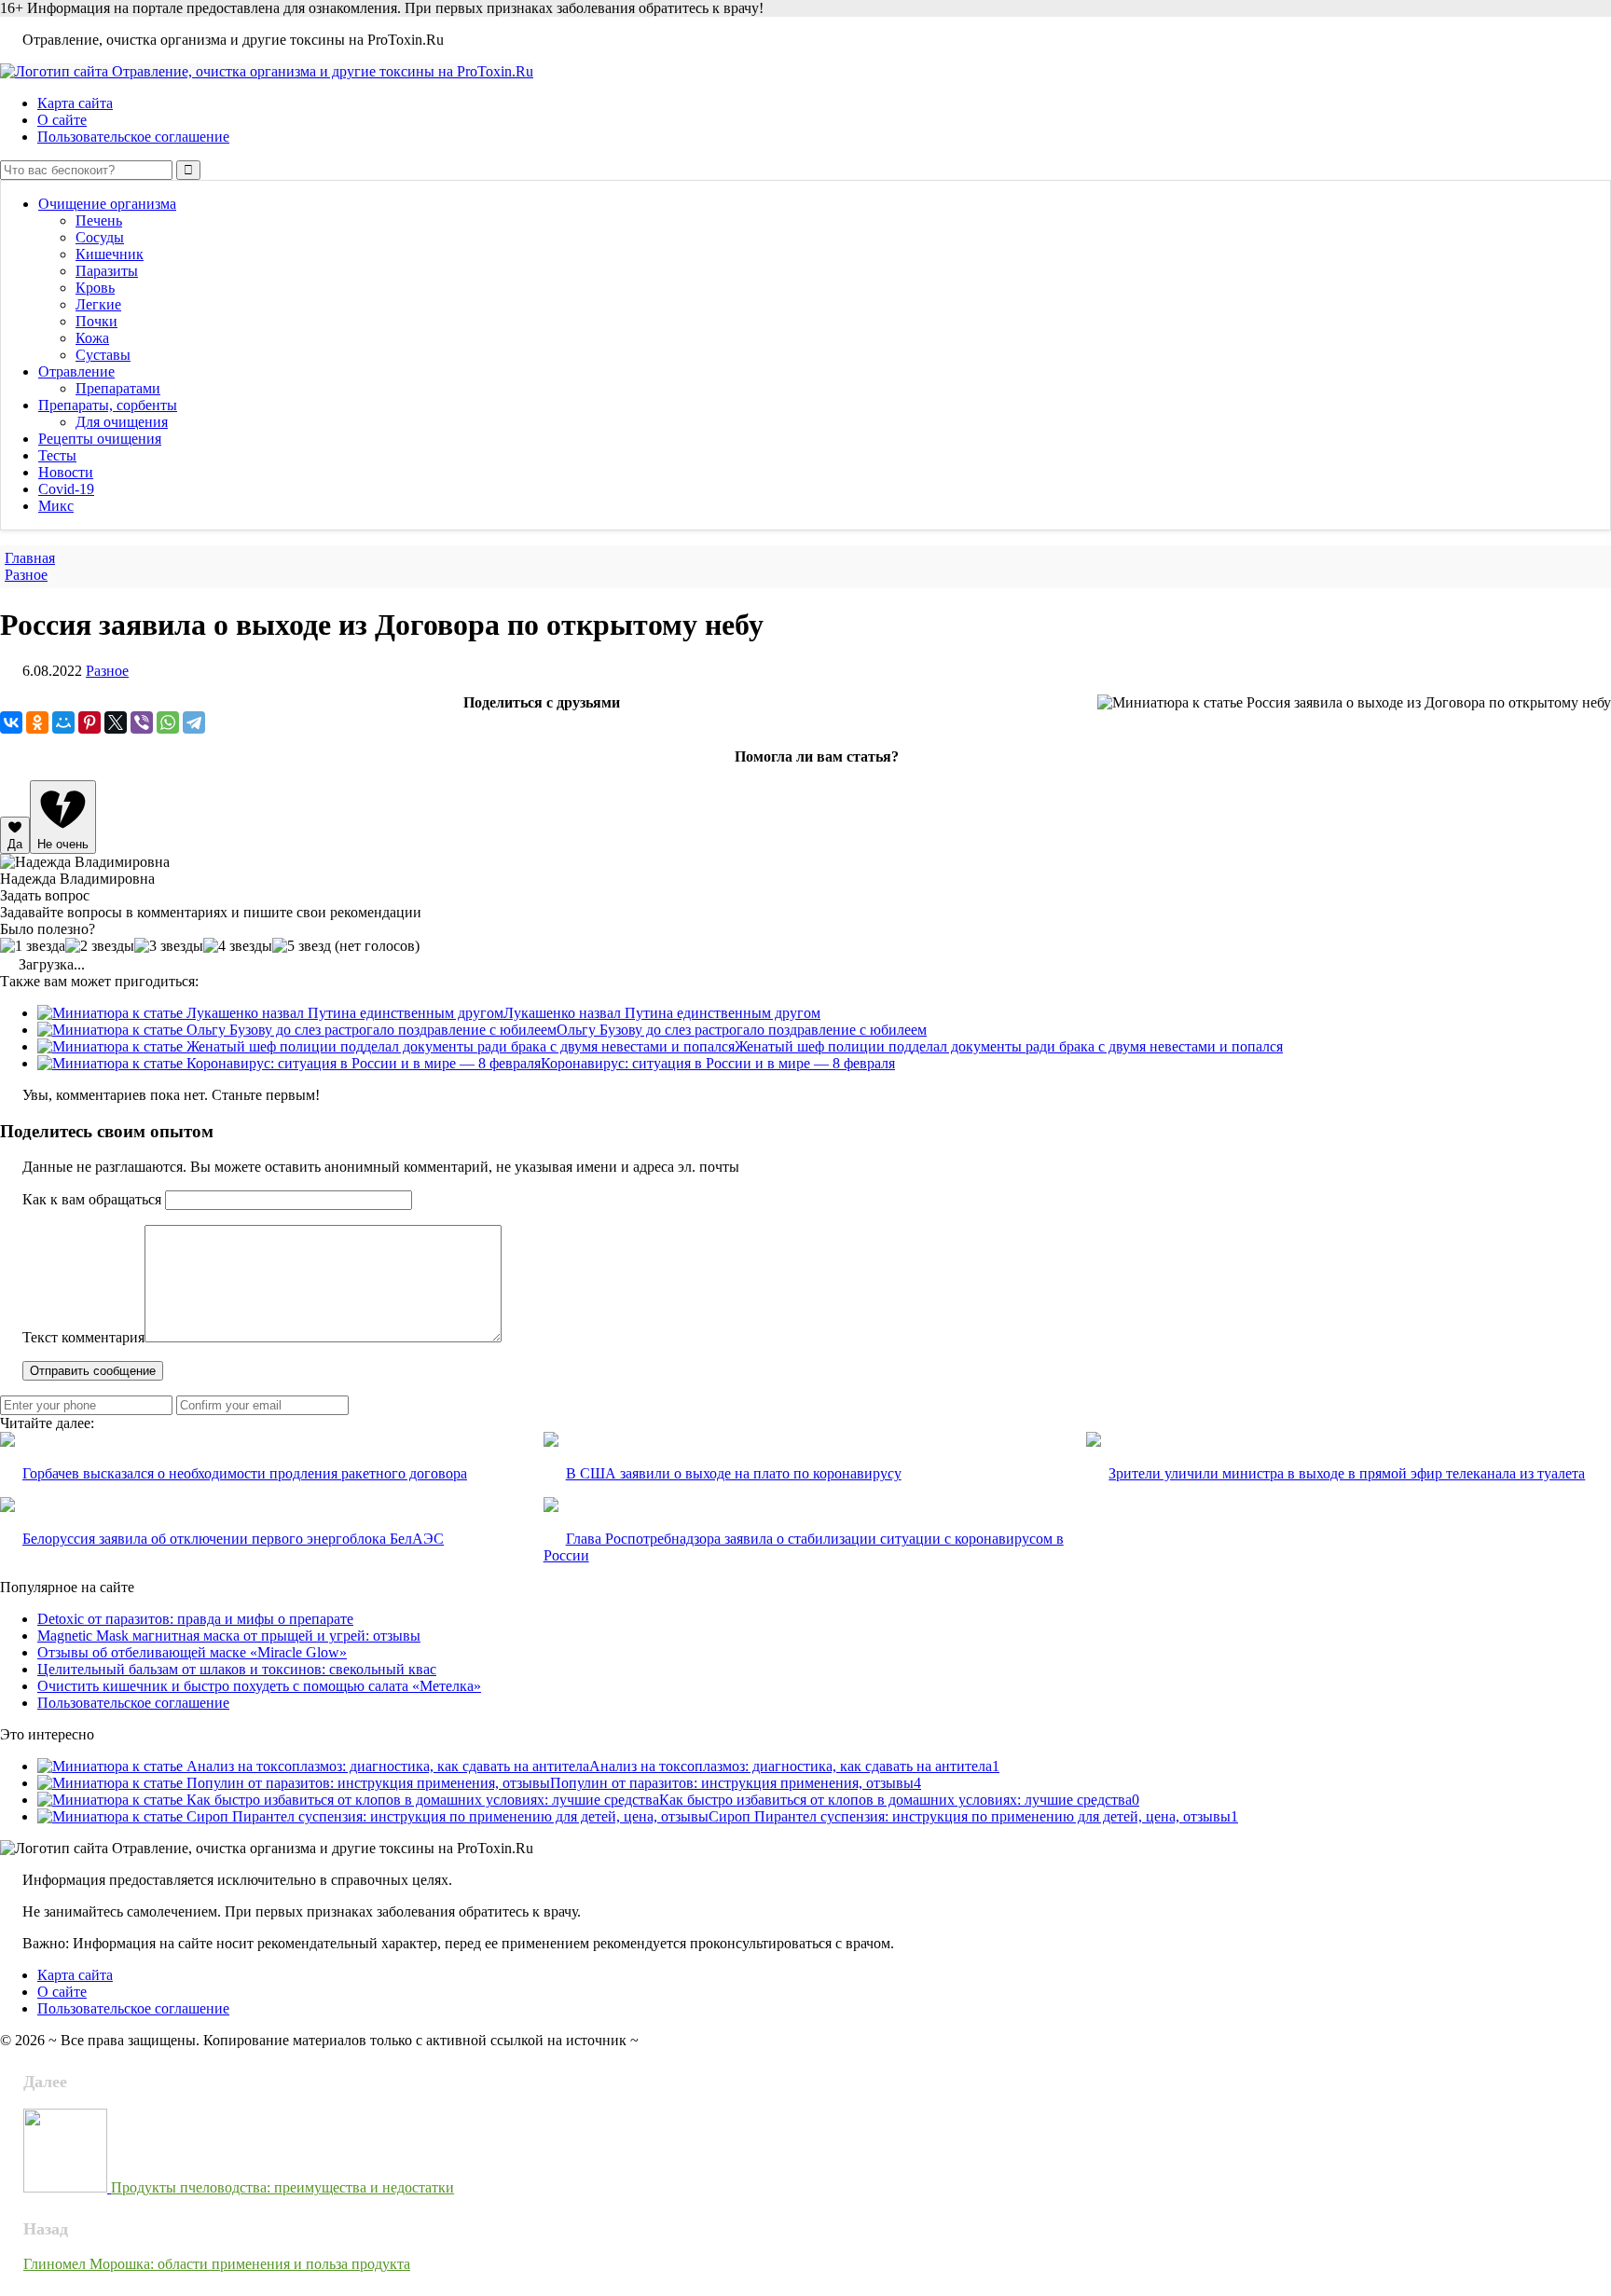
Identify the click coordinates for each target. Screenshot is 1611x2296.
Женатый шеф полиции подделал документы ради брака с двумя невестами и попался (1009, 1046)
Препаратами (118, 388)
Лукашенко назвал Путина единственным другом (662, 1013)
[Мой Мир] (63, 722)
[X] (116, 722)
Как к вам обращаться (92, 1199)
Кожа (92, 338)
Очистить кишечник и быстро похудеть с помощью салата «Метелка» (259, 1686)
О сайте (62, 120)
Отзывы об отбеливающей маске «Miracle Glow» (192, 1652)
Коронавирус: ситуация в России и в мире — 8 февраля (718, 1063)
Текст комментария (83, 1337)
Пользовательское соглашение (133, 137)
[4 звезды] (238, 946)
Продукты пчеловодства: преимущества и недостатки (282, 2187)
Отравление (76, 371)
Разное (107, 671)
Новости (66, 472)
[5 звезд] (302, 946)
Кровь (95, 288)
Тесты (57, 455)
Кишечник (110, 254)
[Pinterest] (89, 722)
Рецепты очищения (100, 439)
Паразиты (107, 271)
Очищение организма (107, 204)
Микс (56, 506)
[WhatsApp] (168, 722)
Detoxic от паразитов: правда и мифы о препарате (195, 1619)
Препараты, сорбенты (108, 405)
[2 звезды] (100, 946)
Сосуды (100, 237)
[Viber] (142, 722)
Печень (99, 220)
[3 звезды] (169, 946)
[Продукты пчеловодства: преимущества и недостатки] (67, 2187)
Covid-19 (66, 489)
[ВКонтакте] (11, 722)
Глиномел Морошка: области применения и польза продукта (217, 2264)
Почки (96, 321)
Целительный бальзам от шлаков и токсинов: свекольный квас (237, 1669)
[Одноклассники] (37, 722)
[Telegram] (194, 722)
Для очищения (122, 422)
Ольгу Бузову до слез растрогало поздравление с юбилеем (742, 1030)
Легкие (98, 304)
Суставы (103, 355)
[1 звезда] (33, 946)
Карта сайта (75, 103)
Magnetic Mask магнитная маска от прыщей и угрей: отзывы (229, 1636)
